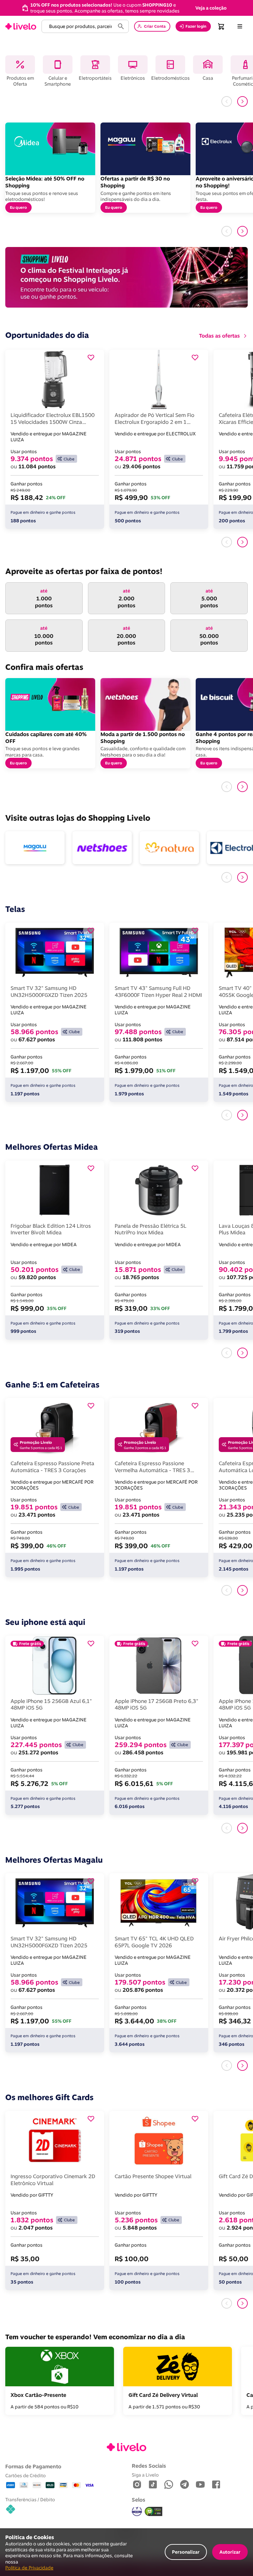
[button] (211, 8)
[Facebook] (216, 2485)
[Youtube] (200, 2485)
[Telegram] (184, 2485)
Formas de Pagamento (33, 2466)
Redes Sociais (149, 2466)
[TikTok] (153, 2485)
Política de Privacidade (29, 2568)
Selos (139, 2500)
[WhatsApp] (169, 2485)
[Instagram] (137, 2485)
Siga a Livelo (145, 2475)
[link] (21, 26)
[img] (154, 2511)
